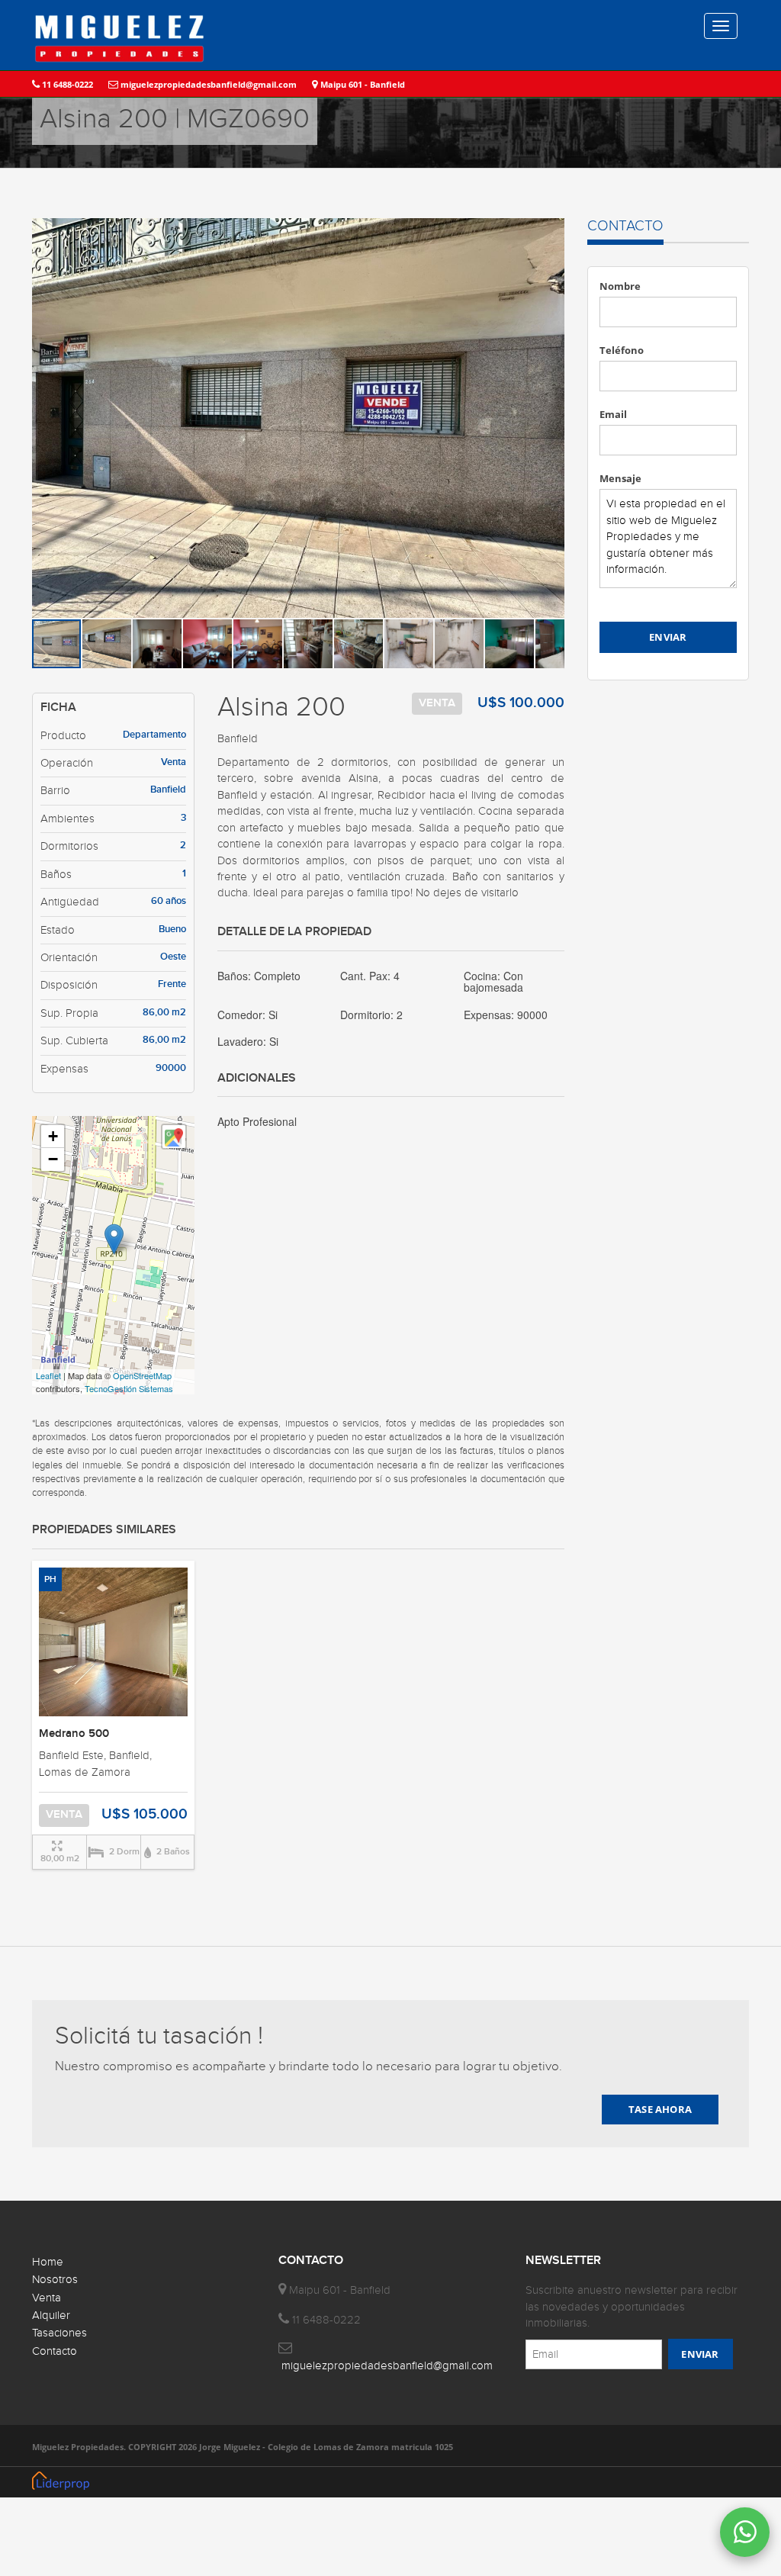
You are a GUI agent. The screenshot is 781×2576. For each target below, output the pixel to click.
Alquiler (51, 2316)
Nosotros (55, 2280)
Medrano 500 (74, 1734)
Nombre (620, 286)
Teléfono (622, 350)
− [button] (53, 1159)
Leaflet (48, 1375)
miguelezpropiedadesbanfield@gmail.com (207, 84)
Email (613, 414)
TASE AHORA (660, 2109)
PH (50, 1579)
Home (48, 2262)
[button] (551, 232)
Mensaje (620, 478)
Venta (47, 2298)
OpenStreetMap (142, 1375)
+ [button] (53, 1136)
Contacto (55, 2351)
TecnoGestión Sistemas (129, 1388)
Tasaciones (59, 2333)
